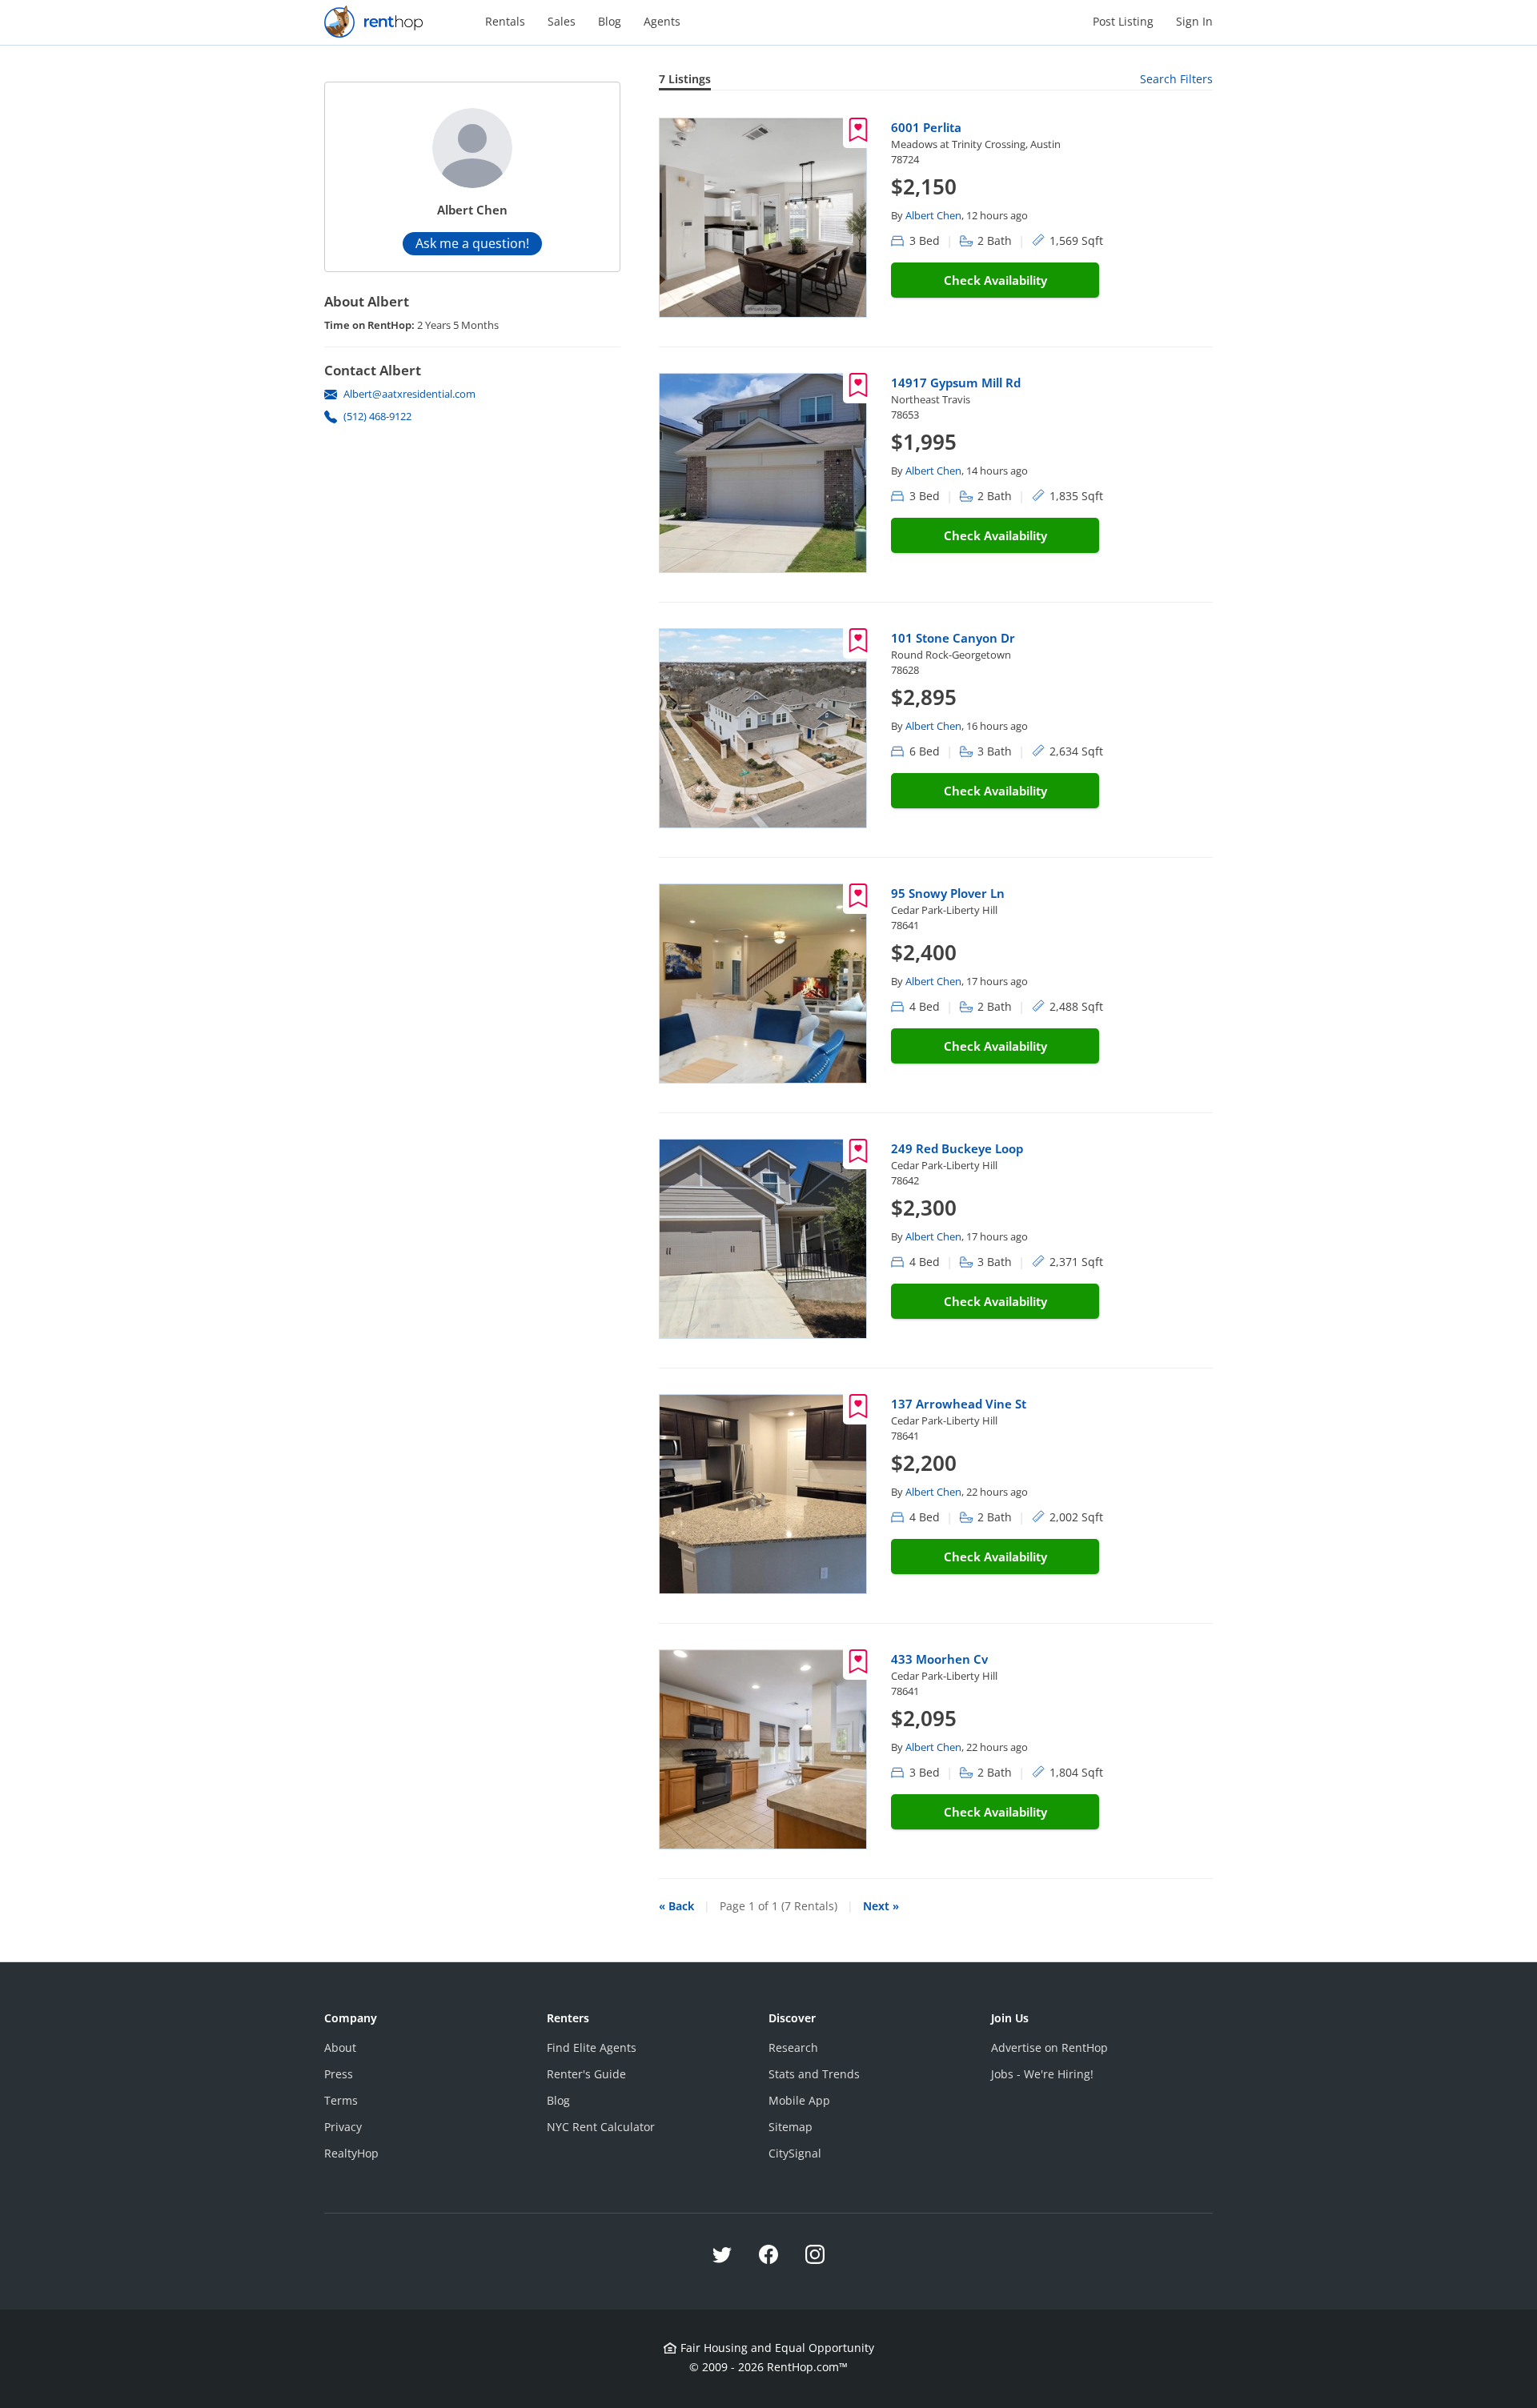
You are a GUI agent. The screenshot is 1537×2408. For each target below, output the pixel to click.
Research (793, 2047)
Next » (881, 1906)
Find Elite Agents (592, 2047)
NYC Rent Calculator (601, 2127)
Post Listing (1123, 21)
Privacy (343, 2127)
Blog (610, 21)
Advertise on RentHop (1049, 2047)
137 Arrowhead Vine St (959, 1404)
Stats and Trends (814, 2074)
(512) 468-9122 (377, 416)
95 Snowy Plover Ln (948, 893)
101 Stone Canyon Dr (953, 638)
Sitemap (791, 2127)
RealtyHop (351, 2153)
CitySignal (795, 2153)
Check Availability (995, 280)
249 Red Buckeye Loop (957, 1148)
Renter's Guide (586, 2074)
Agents (662, 21)
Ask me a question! (472, 243)
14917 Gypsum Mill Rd (956, 383)
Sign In (1194, 21)
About (340, 2047)
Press (339, 2074)
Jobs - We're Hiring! (1042, 2074)
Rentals (505, 21)
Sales (562, 21)
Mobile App (799, 2100)
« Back (676, 1906)
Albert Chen (933, 215)
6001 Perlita (926, 127)
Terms (341, 2100)
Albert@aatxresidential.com (409, 394)
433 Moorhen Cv (939, 1659)
